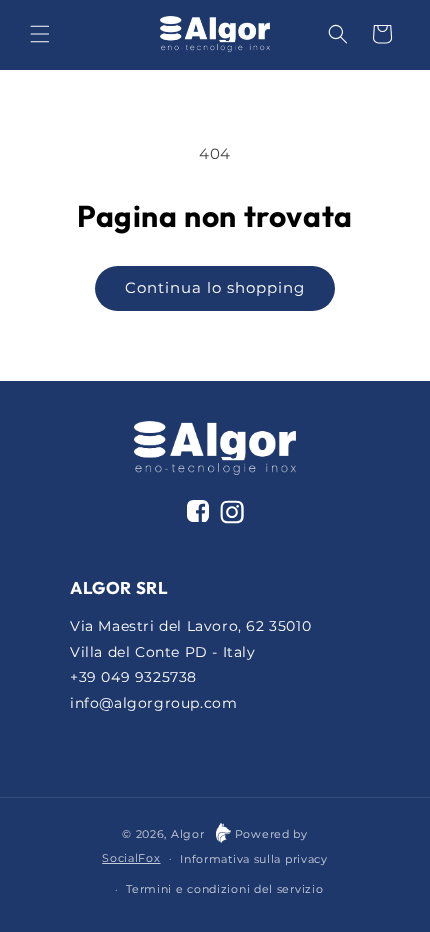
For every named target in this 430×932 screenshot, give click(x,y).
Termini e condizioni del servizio (224, 889)
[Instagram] (232, 516)
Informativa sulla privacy (254, 859)
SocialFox (131, 858)
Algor (188, 834)
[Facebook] (198, 511)
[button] (40, 34)
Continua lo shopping (215, 287)
